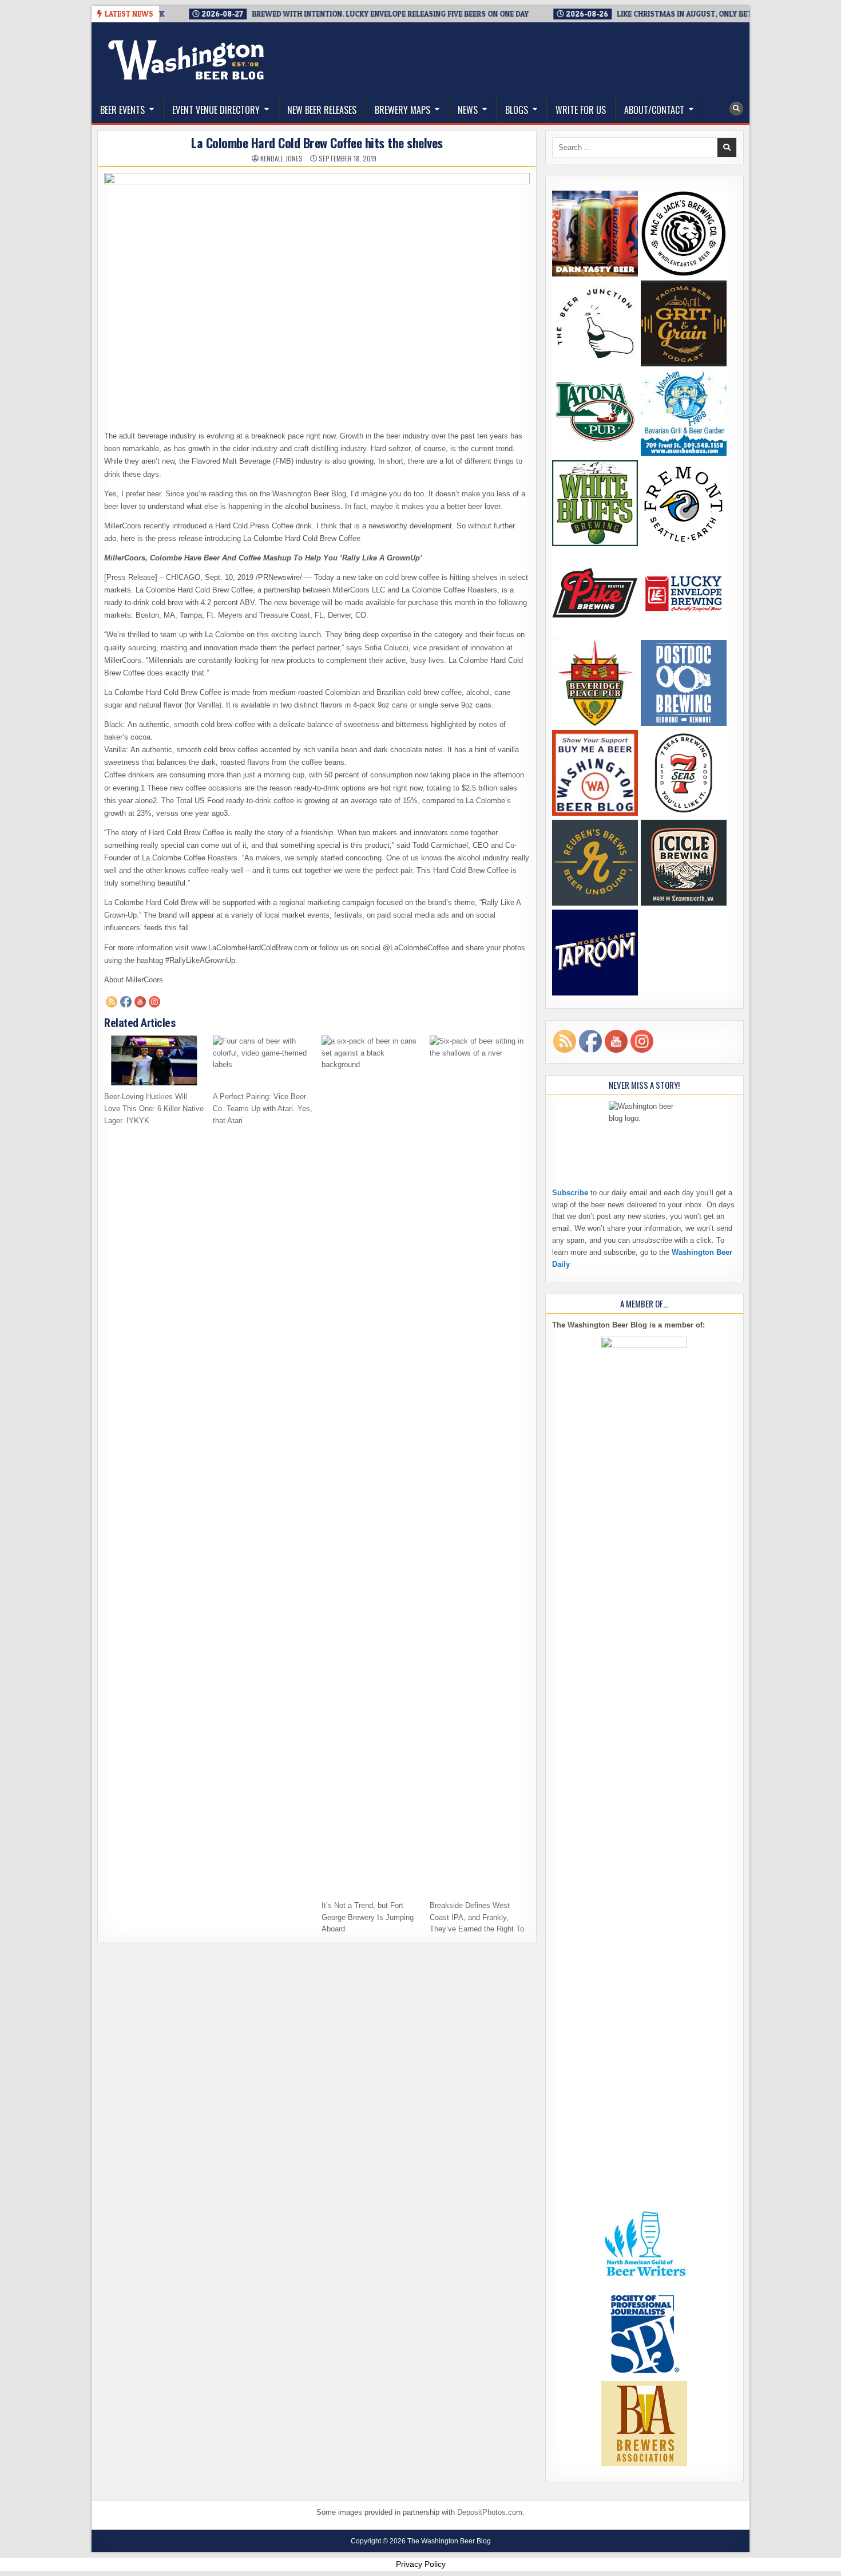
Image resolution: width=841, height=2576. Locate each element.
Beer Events (122, 110)
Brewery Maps (402, 110)
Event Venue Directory (216, 110)
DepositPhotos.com (490, 2512)
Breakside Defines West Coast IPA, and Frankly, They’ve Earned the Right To (477, 1917)
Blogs (517, 110)
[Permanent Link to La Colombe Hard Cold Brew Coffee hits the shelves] (317, 287)
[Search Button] (736, 109)
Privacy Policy (421, 2564)
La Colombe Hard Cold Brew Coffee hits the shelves (317, 143)
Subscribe (570, 1193)
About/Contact (654, 110)
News (468, 110)
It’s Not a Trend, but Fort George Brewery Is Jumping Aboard (368, 1917)
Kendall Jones (281, 159)
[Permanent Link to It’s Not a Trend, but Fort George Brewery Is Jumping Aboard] (372, 1465)
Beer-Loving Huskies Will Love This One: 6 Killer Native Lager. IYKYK (154, 1109)
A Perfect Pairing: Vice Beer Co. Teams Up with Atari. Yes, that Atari (263, 1109)
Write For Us (581, 110)
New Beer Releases (322, 110)
